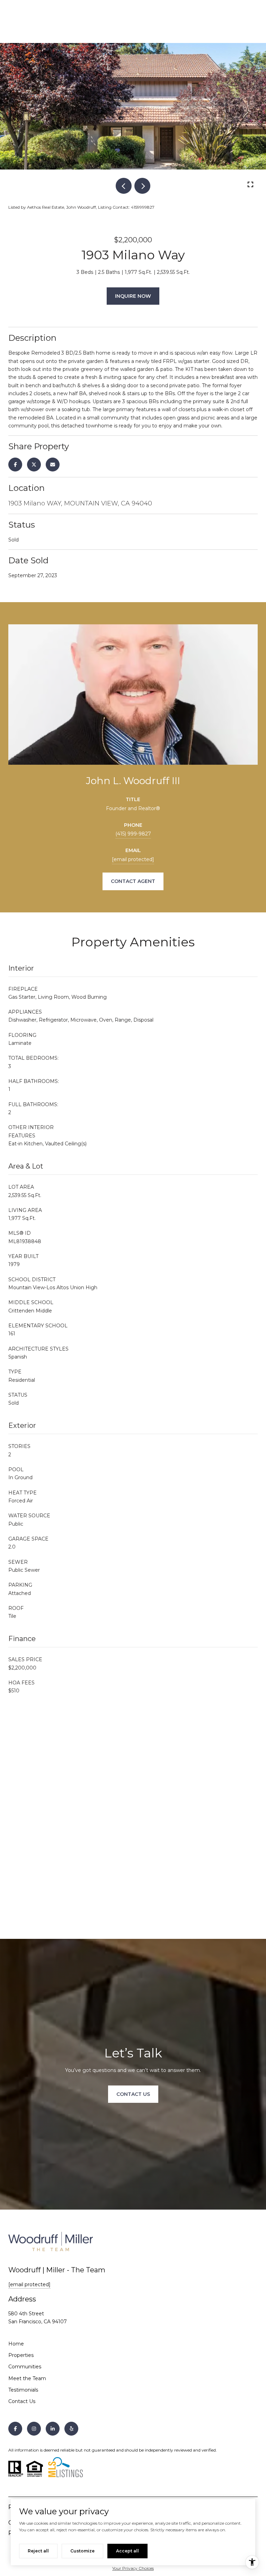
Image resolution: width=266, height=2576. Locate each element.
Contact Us (22, 2401)
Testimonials (23, 2390)
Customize (82, 2551)
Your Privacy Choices (133, 2568)
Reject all (38, 2551)
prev (124, 186)
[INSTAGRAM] (34, 2429)
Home (16, 2344)
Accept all (127, 2551)
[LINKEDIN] (53, 2429)
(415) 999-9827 (133, 834)
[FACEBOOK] (15, 2429)
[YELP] (71, 2429)
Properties (21, 2355)
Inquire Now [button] (133, 296)
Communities (25, 2367)
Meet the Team (27, 2378)
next (142, 186)
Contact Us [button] (133, 2094)
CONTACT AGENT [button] (133, 881)
